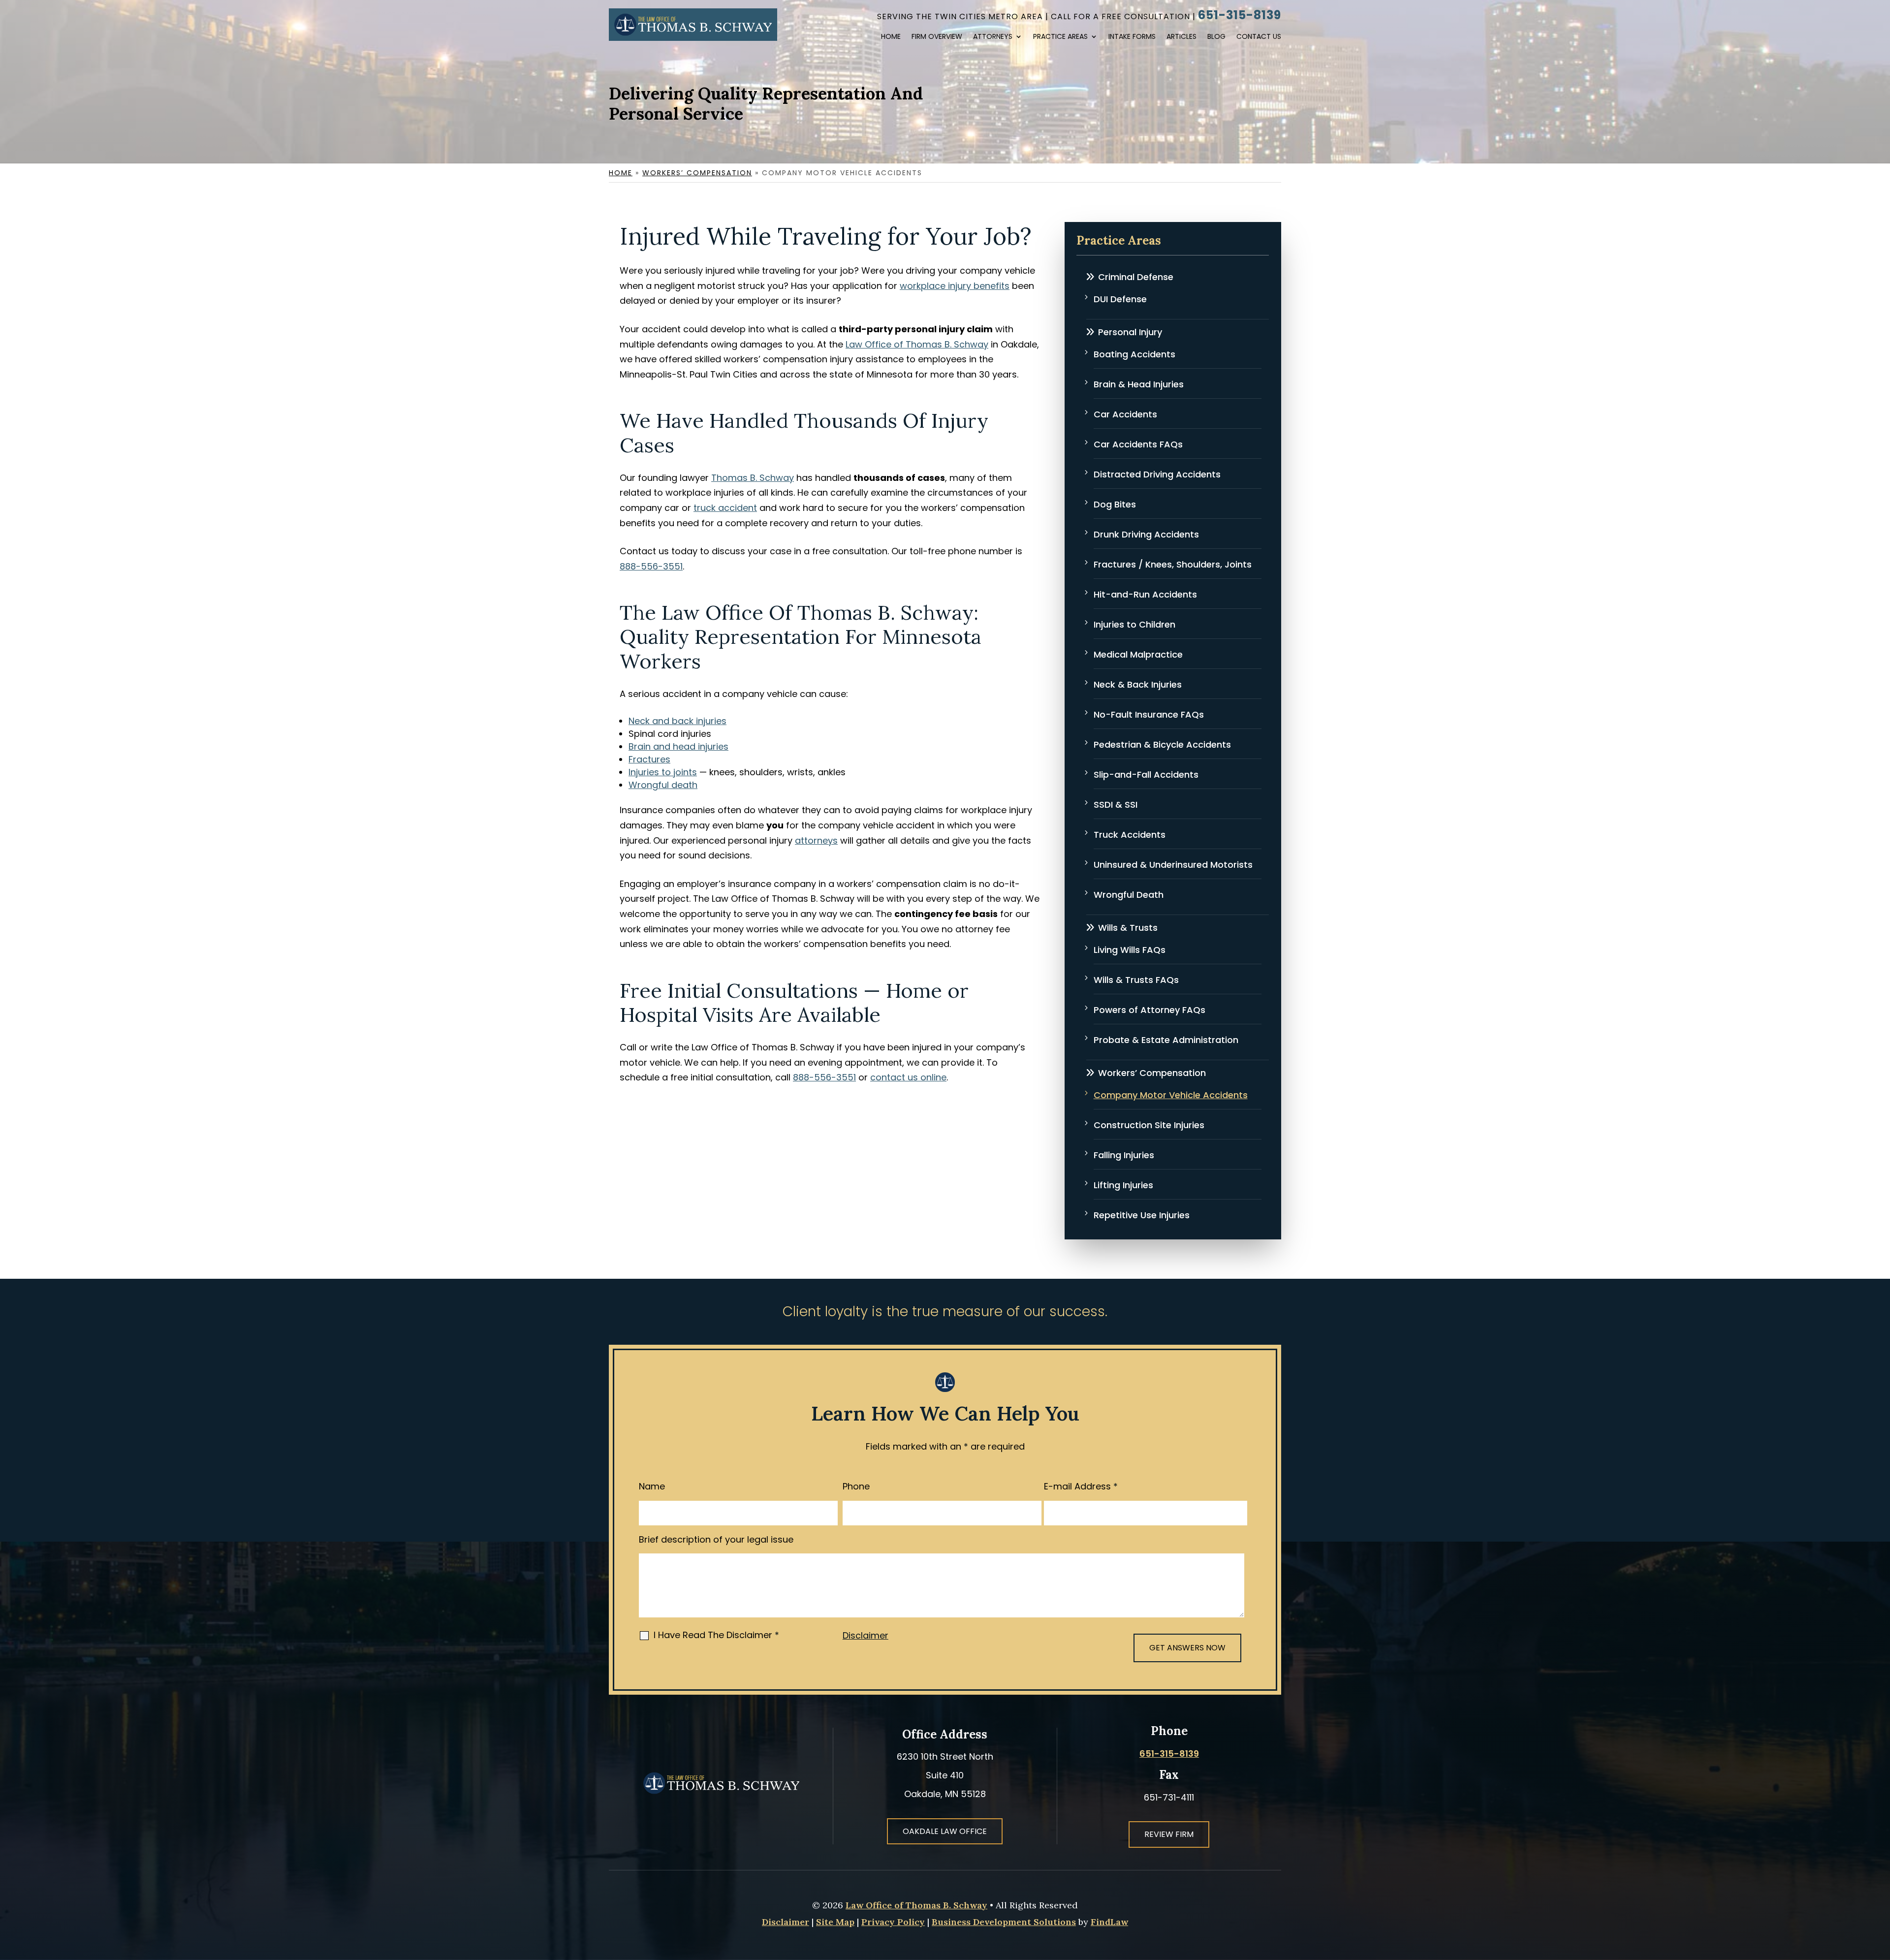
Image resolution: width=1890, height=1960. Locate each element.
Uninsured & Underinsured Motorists (1173, 865)
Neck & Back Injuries (1138, 684)
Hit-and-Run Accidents (1145, 594)
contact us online (908, 1077)
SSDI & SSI (1116, 805)
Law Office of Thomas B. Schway (916, 1905)
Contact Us (1259, 37)
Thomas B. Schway (753, 478)
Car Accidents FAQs (1138, 444)
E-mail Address (1081, 1486)
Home (891, 37)
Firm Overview (937, 37)
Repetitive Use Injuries (1142, 1215)
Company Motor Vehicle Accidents (1171, 1095)
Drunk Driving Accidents (1146, 534)
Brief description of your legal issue (716, 1539)
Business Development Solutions (1004, 1922)
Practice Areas (1060, 37)
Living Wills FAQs (1130, 950)
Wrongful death (663, 785)
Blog (1216, 37)
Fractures (649, 759)
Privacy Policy (893, 1922)
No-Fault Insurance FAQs (1149, 714)
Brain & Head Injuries (1139, 384)
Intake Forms (1132, 37)
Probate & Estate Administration (1166, 1040)
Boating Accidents (1134, 354)
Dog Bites (1115, 504)
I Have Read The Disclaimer (716, 1635)
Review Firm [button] (1169, 1834)
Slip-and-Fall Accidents (1146, 775)
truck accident (725, 508)
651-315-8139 (1240, 15)
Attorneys (993, 37)
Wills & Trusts (1128, 928)
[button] (1869, 1888)
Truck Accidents (1130, 835)
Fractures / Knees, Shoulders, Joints (1173, 564)
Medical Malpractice (1138, 654)
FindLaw (1109, 1922)
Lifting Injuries (1123, 1185)
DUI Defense (1120, 299)
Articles (1181, 37)
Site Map (835, 1922)
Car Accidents (1125, 414)
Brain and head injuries (678, 746)
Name (652, 1486)
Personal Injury (1130, 332)
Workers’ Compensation (1152, 1073)
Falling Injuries (1124, 1155)
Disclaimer (866, 1635)
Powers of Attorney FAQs (1150, 1010)
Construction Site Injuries (1149, 1125)
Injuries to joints (663, 772)
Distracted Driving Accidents (1157, 474)
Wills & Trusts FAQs (1136, 980)
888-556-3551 (651, 566)
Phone (856, 1486)
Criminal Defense (1136, 277)
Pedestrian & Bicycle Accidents (1162, 744)
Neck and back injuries (677, 721)
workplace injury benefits (955, 286)
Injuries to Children (1134, 624)
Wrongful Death (1129, 895)
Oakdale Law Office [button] (945, 1831)
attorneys (816, 840)
